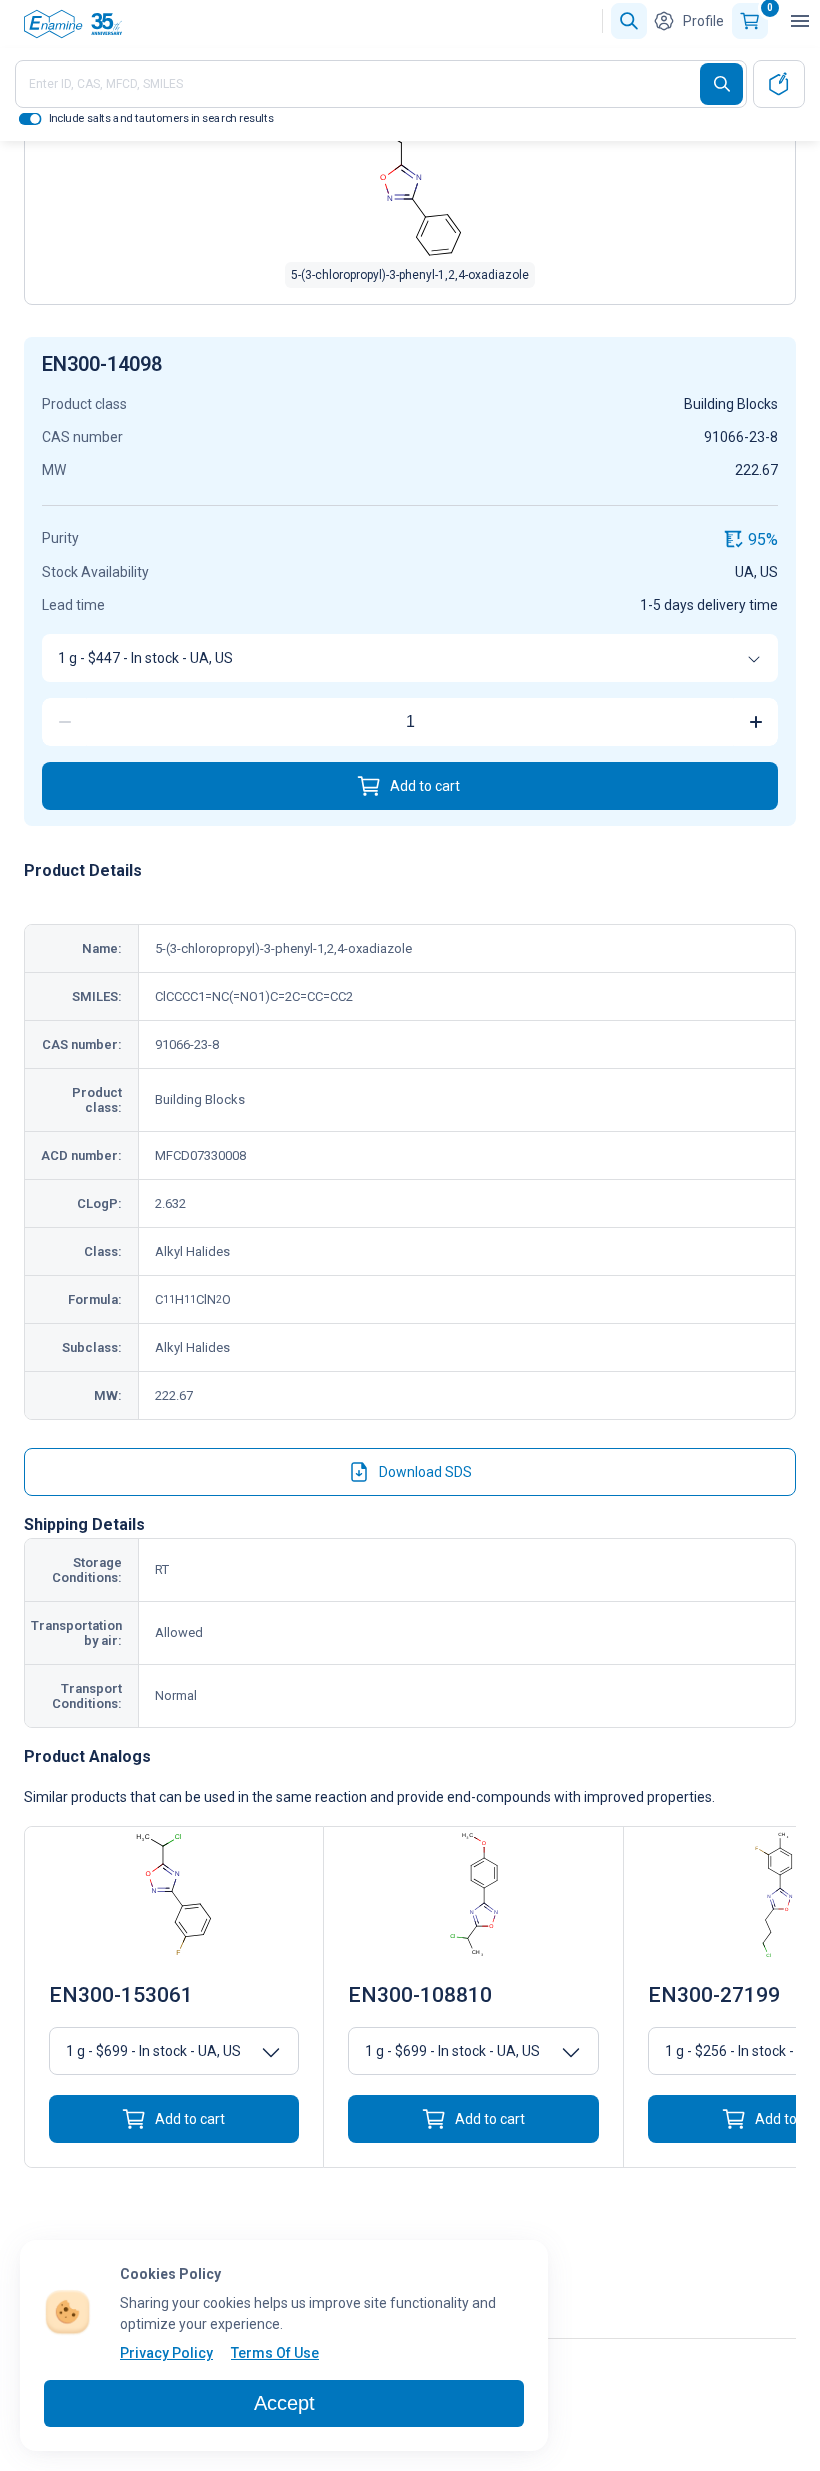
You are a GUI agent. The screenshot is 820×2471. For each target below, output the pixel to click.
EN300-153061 (121, 1995)
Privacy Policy (166, 2353)
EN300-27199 (714, 1995)
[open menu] (800, 21)
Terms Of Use (275, 2353)
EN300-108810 (420, 1995)
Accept (284, 2403)
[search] (721, 84)
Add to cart (425, 786)
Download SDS (425, 1472)
